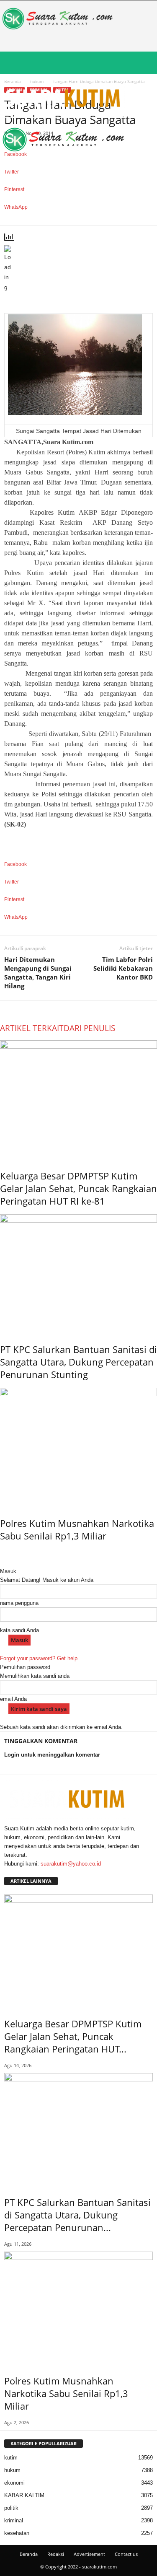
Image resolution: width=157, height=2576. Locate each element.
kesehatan (17, 2533)
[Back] (2, 1562)
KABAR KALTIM (24, 2495)
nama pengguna (19, 1603)
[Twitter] (12, 1872)
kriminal (14, 2520)
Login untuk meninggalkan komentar (52, 1755)
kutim (11, 2458)
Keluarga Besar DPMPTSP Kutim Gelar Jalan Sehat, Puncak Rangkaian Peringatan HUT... (73, 2036)
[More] (78, 221)
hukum (12, 2470)
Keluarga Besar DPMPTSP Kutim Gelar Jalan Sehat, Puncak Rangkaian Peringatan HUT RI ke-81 (78, 1188)
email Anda (13, 1699)
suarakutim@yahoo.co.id (71, 1864)
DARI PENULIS (89, 1028)
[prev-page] (2, 1554)
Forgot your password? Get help (39, 1658)
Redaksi (56, 2554)
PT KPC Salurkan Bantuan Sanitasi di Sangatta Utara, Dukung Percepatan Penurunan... (77, 2215)
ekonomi (14, 2483)
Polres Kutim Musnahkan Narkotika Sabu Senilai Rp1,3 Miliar (77, 1529)
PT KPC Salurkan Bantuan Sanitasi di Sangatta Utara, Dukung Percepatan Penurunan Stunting (78, 1362)
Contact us (126, 2554)
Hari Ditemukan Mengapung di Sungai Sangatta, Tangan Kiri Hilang (38, 973)
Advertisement (89, 2554)
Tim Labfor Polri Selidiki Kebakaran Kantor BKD (123, 968)
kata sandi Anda (19, 1630)
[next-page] (6, 1554)
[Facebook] (7, 1872)
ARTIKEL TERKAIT (32, 1028)
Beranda (29, 2554)
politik (11, 2508)
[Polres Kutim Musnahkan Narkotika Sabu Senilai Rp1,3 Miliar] (78, 1446)
